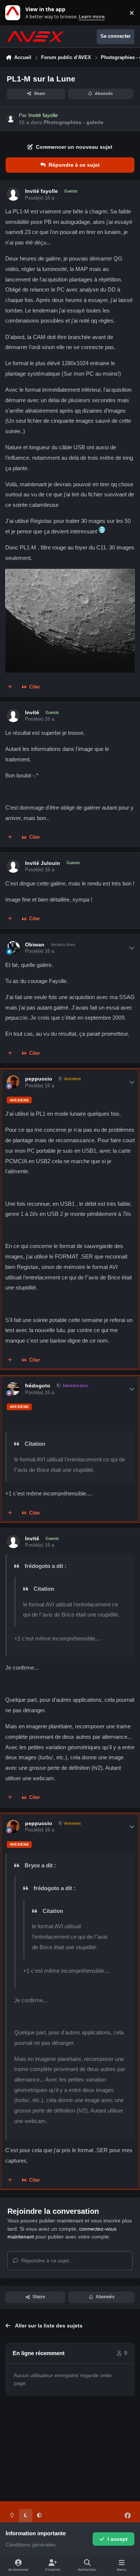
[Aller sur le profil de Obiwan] (13, 948)
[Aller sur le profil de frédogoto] (13, 1389)
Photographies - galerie (74, 122)
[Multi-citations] (10, 687)
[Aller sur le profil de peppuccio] (13, 1082)
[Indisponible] (70, 574)
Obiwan (35, 945)
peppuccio (39, 1079)
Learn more (14, 13)
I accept (118, 2539)
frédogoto (38, 1386)
